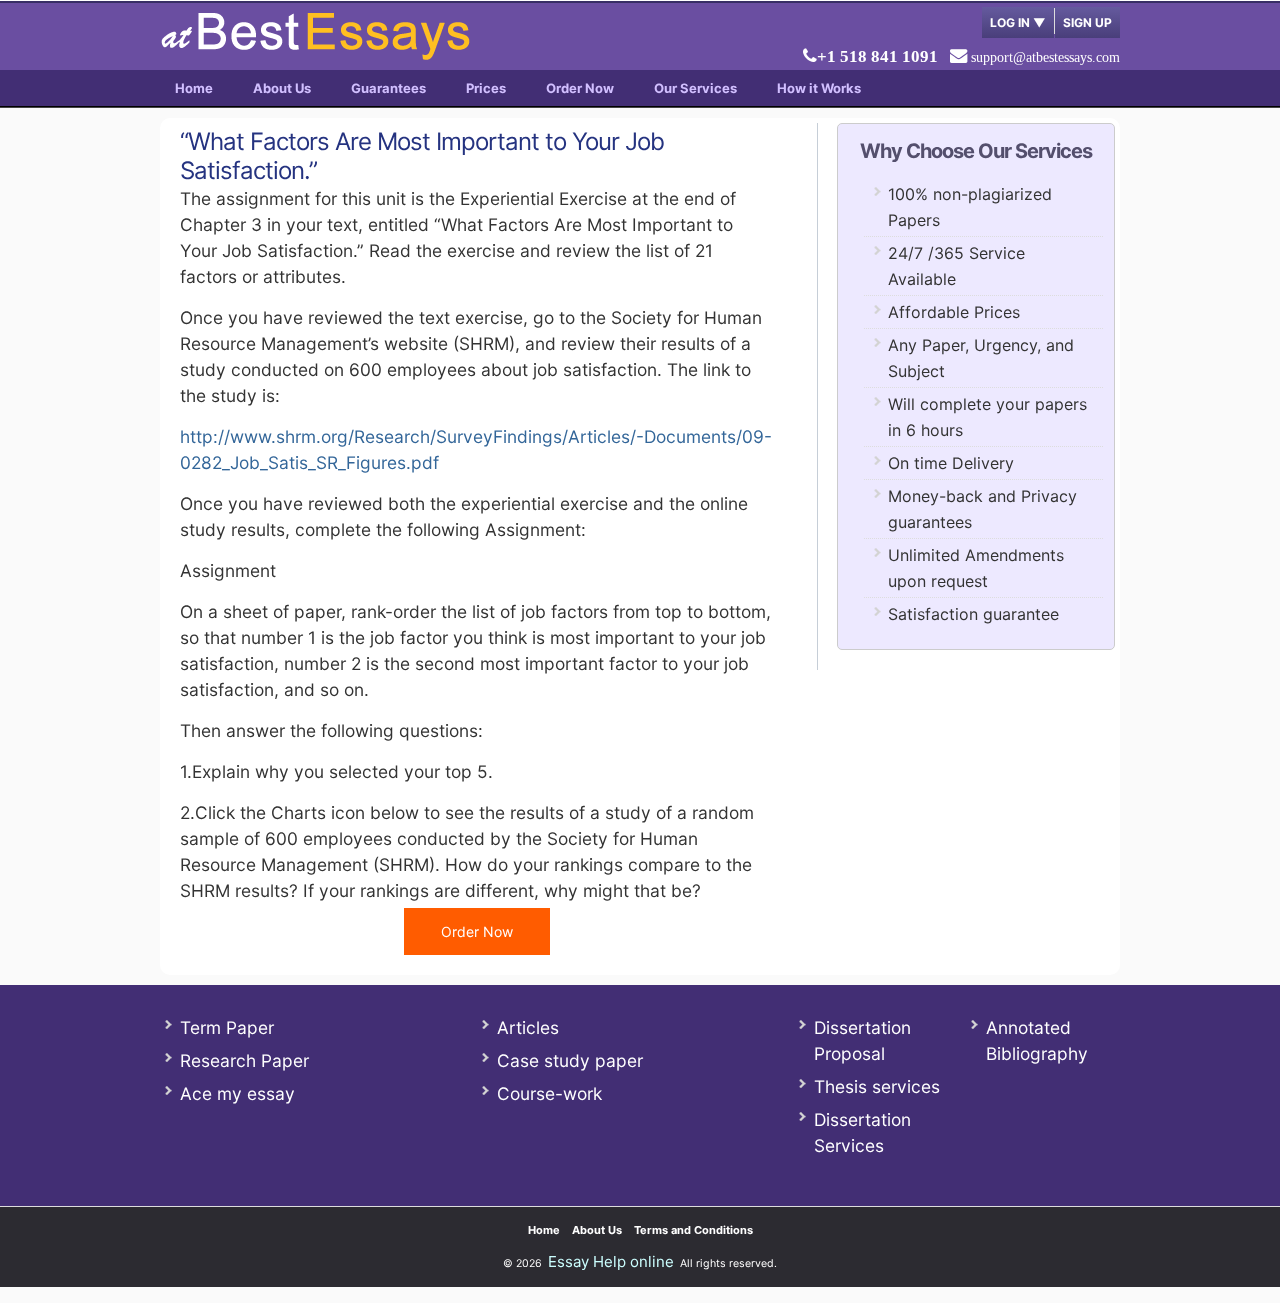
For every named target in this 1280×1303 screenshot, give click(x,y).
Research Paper (244, 1060)
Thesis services (877, 1086)
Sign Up (1087, 22)
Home (194, 88)
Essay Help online (611, 1261)
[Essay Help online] (315, 53)
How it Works (819, 88)
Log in (1018, 22)
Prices (486, 88)
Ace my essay (237, 1093)
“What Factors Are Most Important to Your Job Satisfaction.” (422, 156)
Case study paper (570, 1060)
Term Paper (227, 1027)
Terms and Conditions (693, 1230)
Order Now (580, 88)
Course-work (549, 1093)
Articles (528, 1027)
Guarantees (388, 88)
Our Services (695, 88)
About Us (282, 88)
